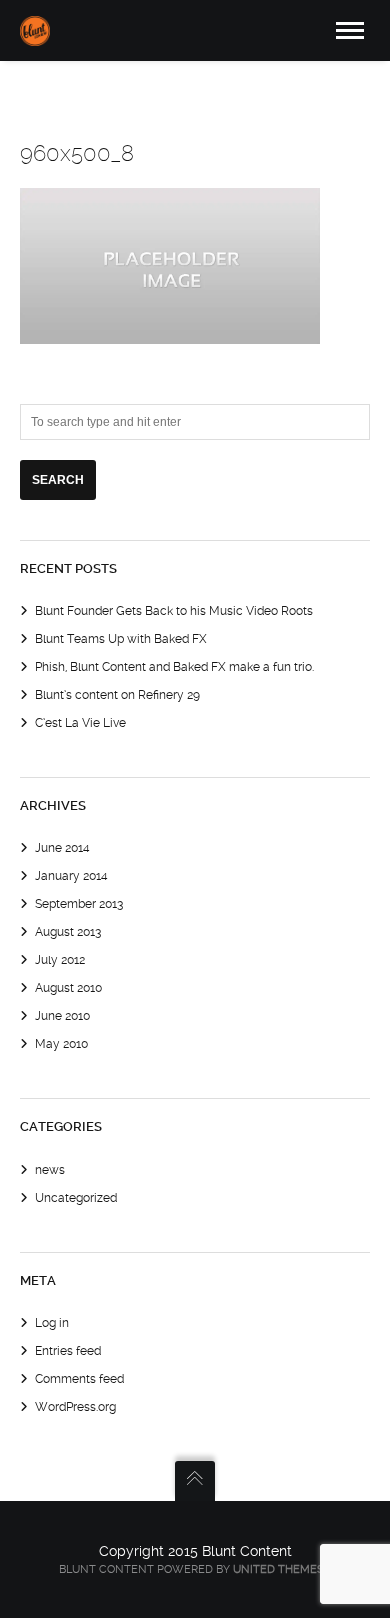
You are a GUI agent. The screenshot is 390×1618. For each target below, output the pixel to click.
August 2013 (68, 932)
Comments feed (79, 1379)
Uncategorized (76, 1198)
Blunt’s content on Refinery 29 (117, 695)
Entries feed (68, 1351)
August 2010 (68, 988)
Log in (52, 1323)
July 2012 (60, 960)
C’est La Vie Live (80, 723)
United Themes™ (282, 1569)
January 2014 (71, 876)
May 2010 (61, 1044)
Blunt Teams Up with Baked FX (121, 639)
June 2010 (62, 1016)
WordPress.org (75, 1407)
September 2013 (79, 904)
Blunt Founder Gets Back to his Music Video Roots (174, 611)
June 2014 (62, 848)
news (50, 1170)
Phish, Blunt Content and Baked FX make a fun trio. (174, 667)
